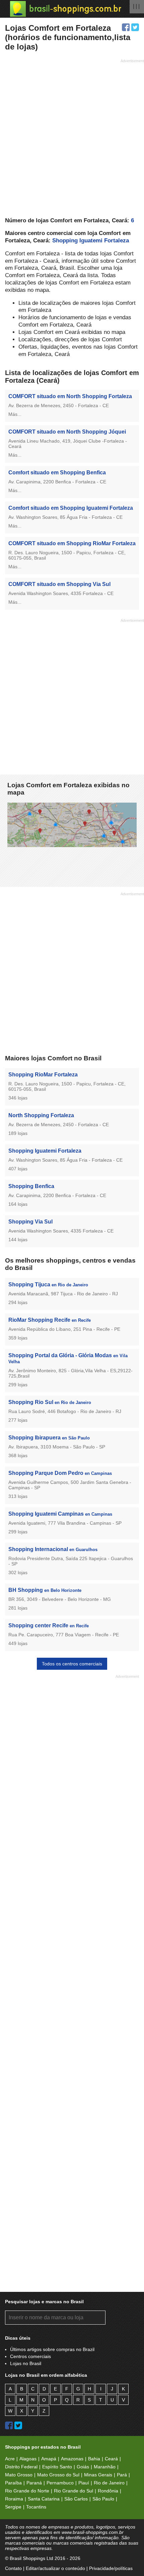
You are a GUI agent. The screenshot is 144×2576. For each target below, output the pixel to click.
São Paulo (103, 2499)
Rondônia (108, 2491)
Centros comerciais (30, 2356)
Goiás (83, 2467)
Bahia (94, 2459)
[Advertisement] (72, 137)
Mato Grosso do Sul (58, 2475)
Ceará (111, 2459)
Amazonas (72, 2459)
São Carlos (76, 2499)
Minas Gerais (98, 2475)
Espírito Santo (57, 2467)
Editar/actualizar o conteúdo (55, 2568)
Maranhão (105, 2467)
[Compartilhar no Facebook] (126, 27)
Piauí (84, 2483)
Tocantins (36, 2507)
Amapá (49, 2459)
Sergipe (13, 2507)
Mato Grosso (19, 2475)
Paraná (34, 2483)
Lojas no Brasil (26, 2363)
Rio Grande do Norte (27, 2491)
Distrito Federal (21, 2467)
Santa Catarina (44, 2499)
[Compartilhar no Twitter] (135, 27)
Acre (10, 2459)
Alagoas (28, 2459)
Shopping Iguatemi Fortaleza (91, 241)
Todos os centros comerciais (72, 1664)
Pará (122, 2475)
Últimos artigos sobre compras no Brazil (52, 2349)
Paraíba (13, 2483)
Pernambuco (60, 2483)
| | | (136, 6)
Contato (13, 2568)
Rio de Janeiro (109, 2483)
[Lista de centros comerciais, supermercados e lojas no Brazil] (66, 9)
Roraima (14, 2499)
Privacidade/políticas (111, 2568)
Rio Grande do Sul (74, 2491)
